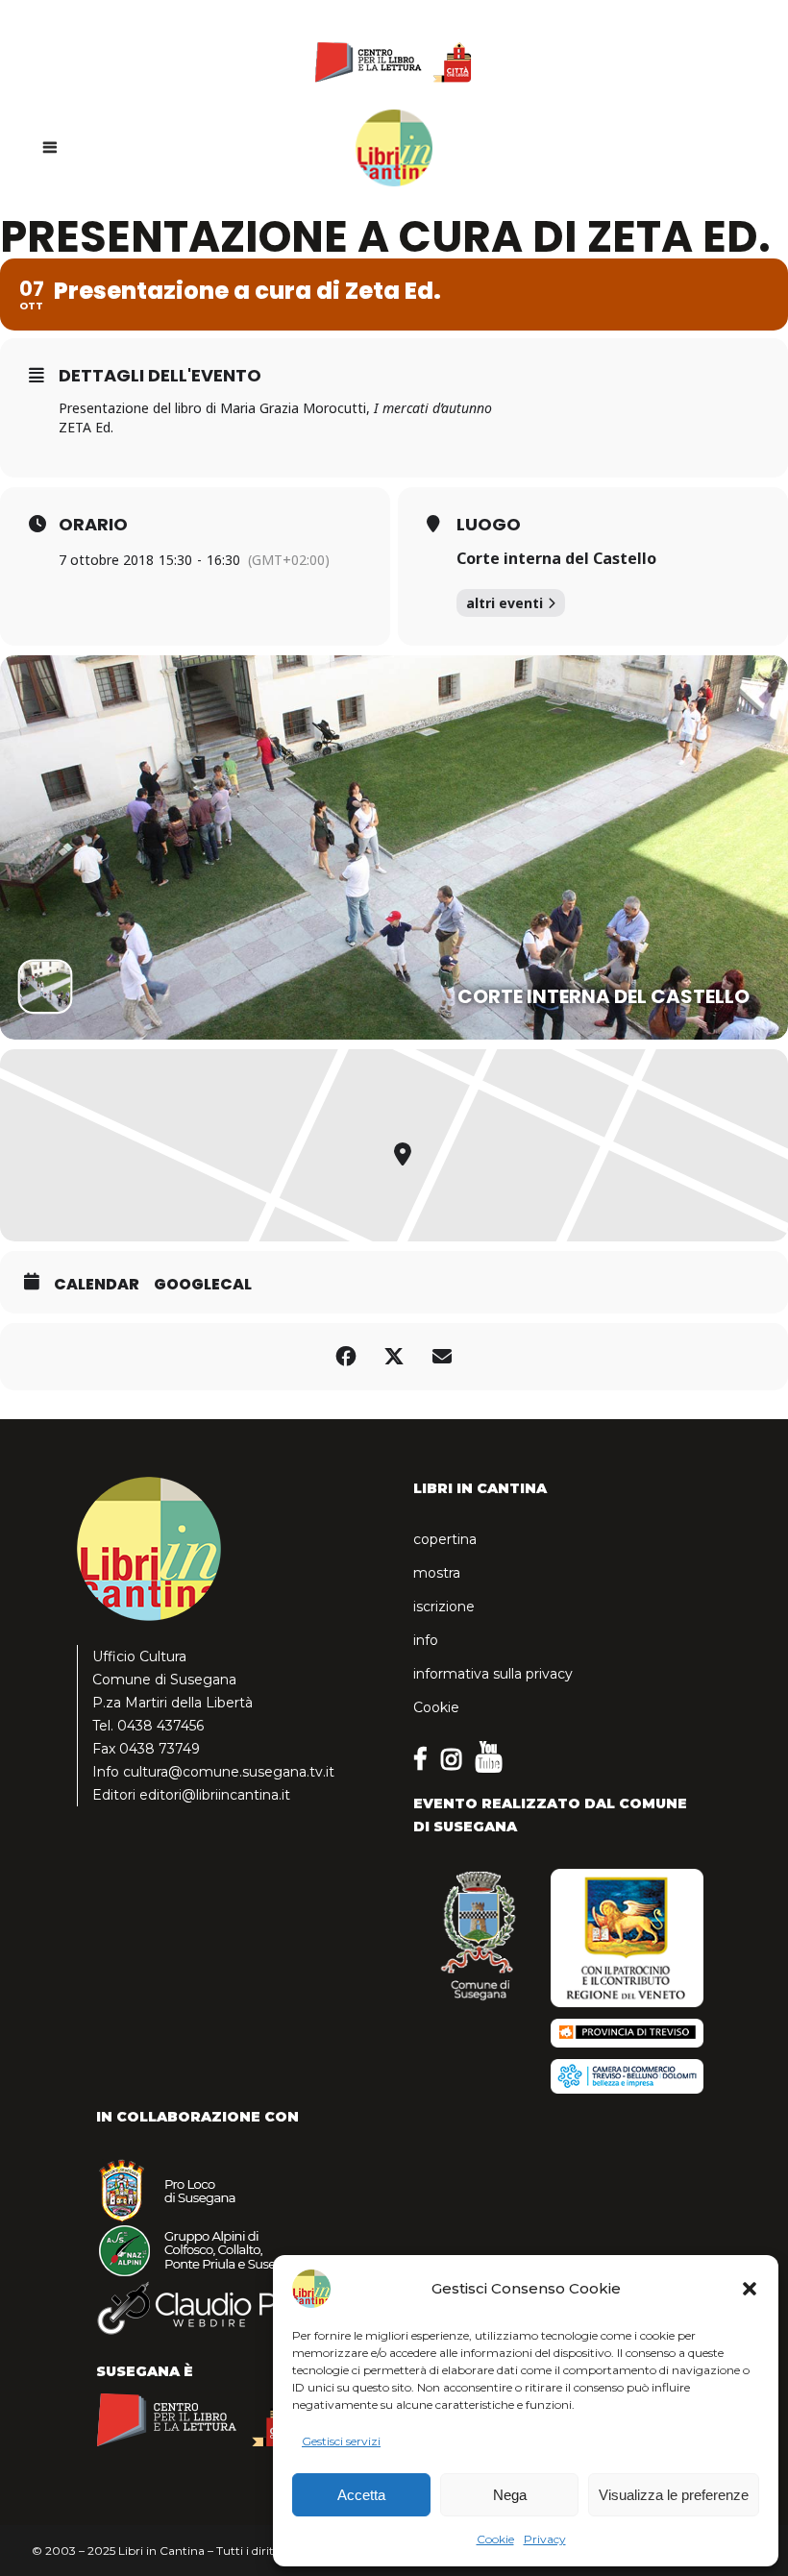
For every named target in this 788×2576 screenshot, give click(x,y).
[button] (750, 2289)
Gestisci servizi (341, 2441)
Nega (510, 2495)
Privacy (545, 2539)
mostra (437, 1573)
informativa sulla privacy (493, 1674)
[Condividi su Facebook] (346, 1357)
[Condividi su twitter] (394, 1357)
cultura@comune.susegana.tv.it (229, 1772)
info (426, 1640)
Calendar (97, 1285)
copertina (445, 1539)
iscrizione (444, 1607)
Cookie (495, 2539)
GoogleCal (203, 1285)
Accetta (361, 2495)
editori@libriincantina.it (215, 1795)
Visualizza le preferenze (674, 2495)
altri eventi (505, 603)
